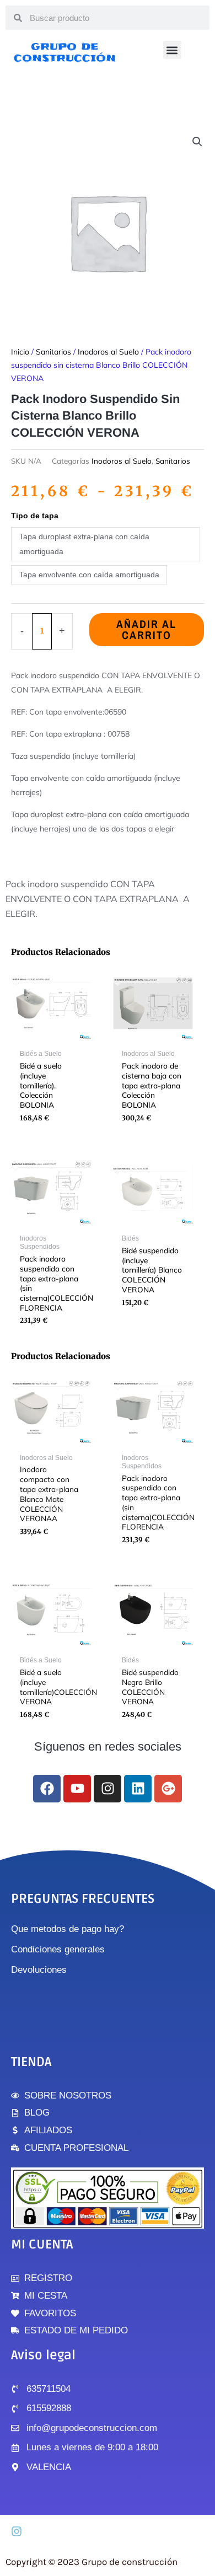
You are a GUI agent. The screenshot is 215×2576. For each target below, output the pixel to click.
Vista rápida (51, 1035)
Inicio (20, 352)
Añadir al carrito (146, 629)
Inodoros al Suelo (108, 352)
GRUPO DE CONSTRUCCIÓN (65, 52)
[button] (172, 50)
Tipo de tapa (35, 516)
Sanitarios (53, 352)
